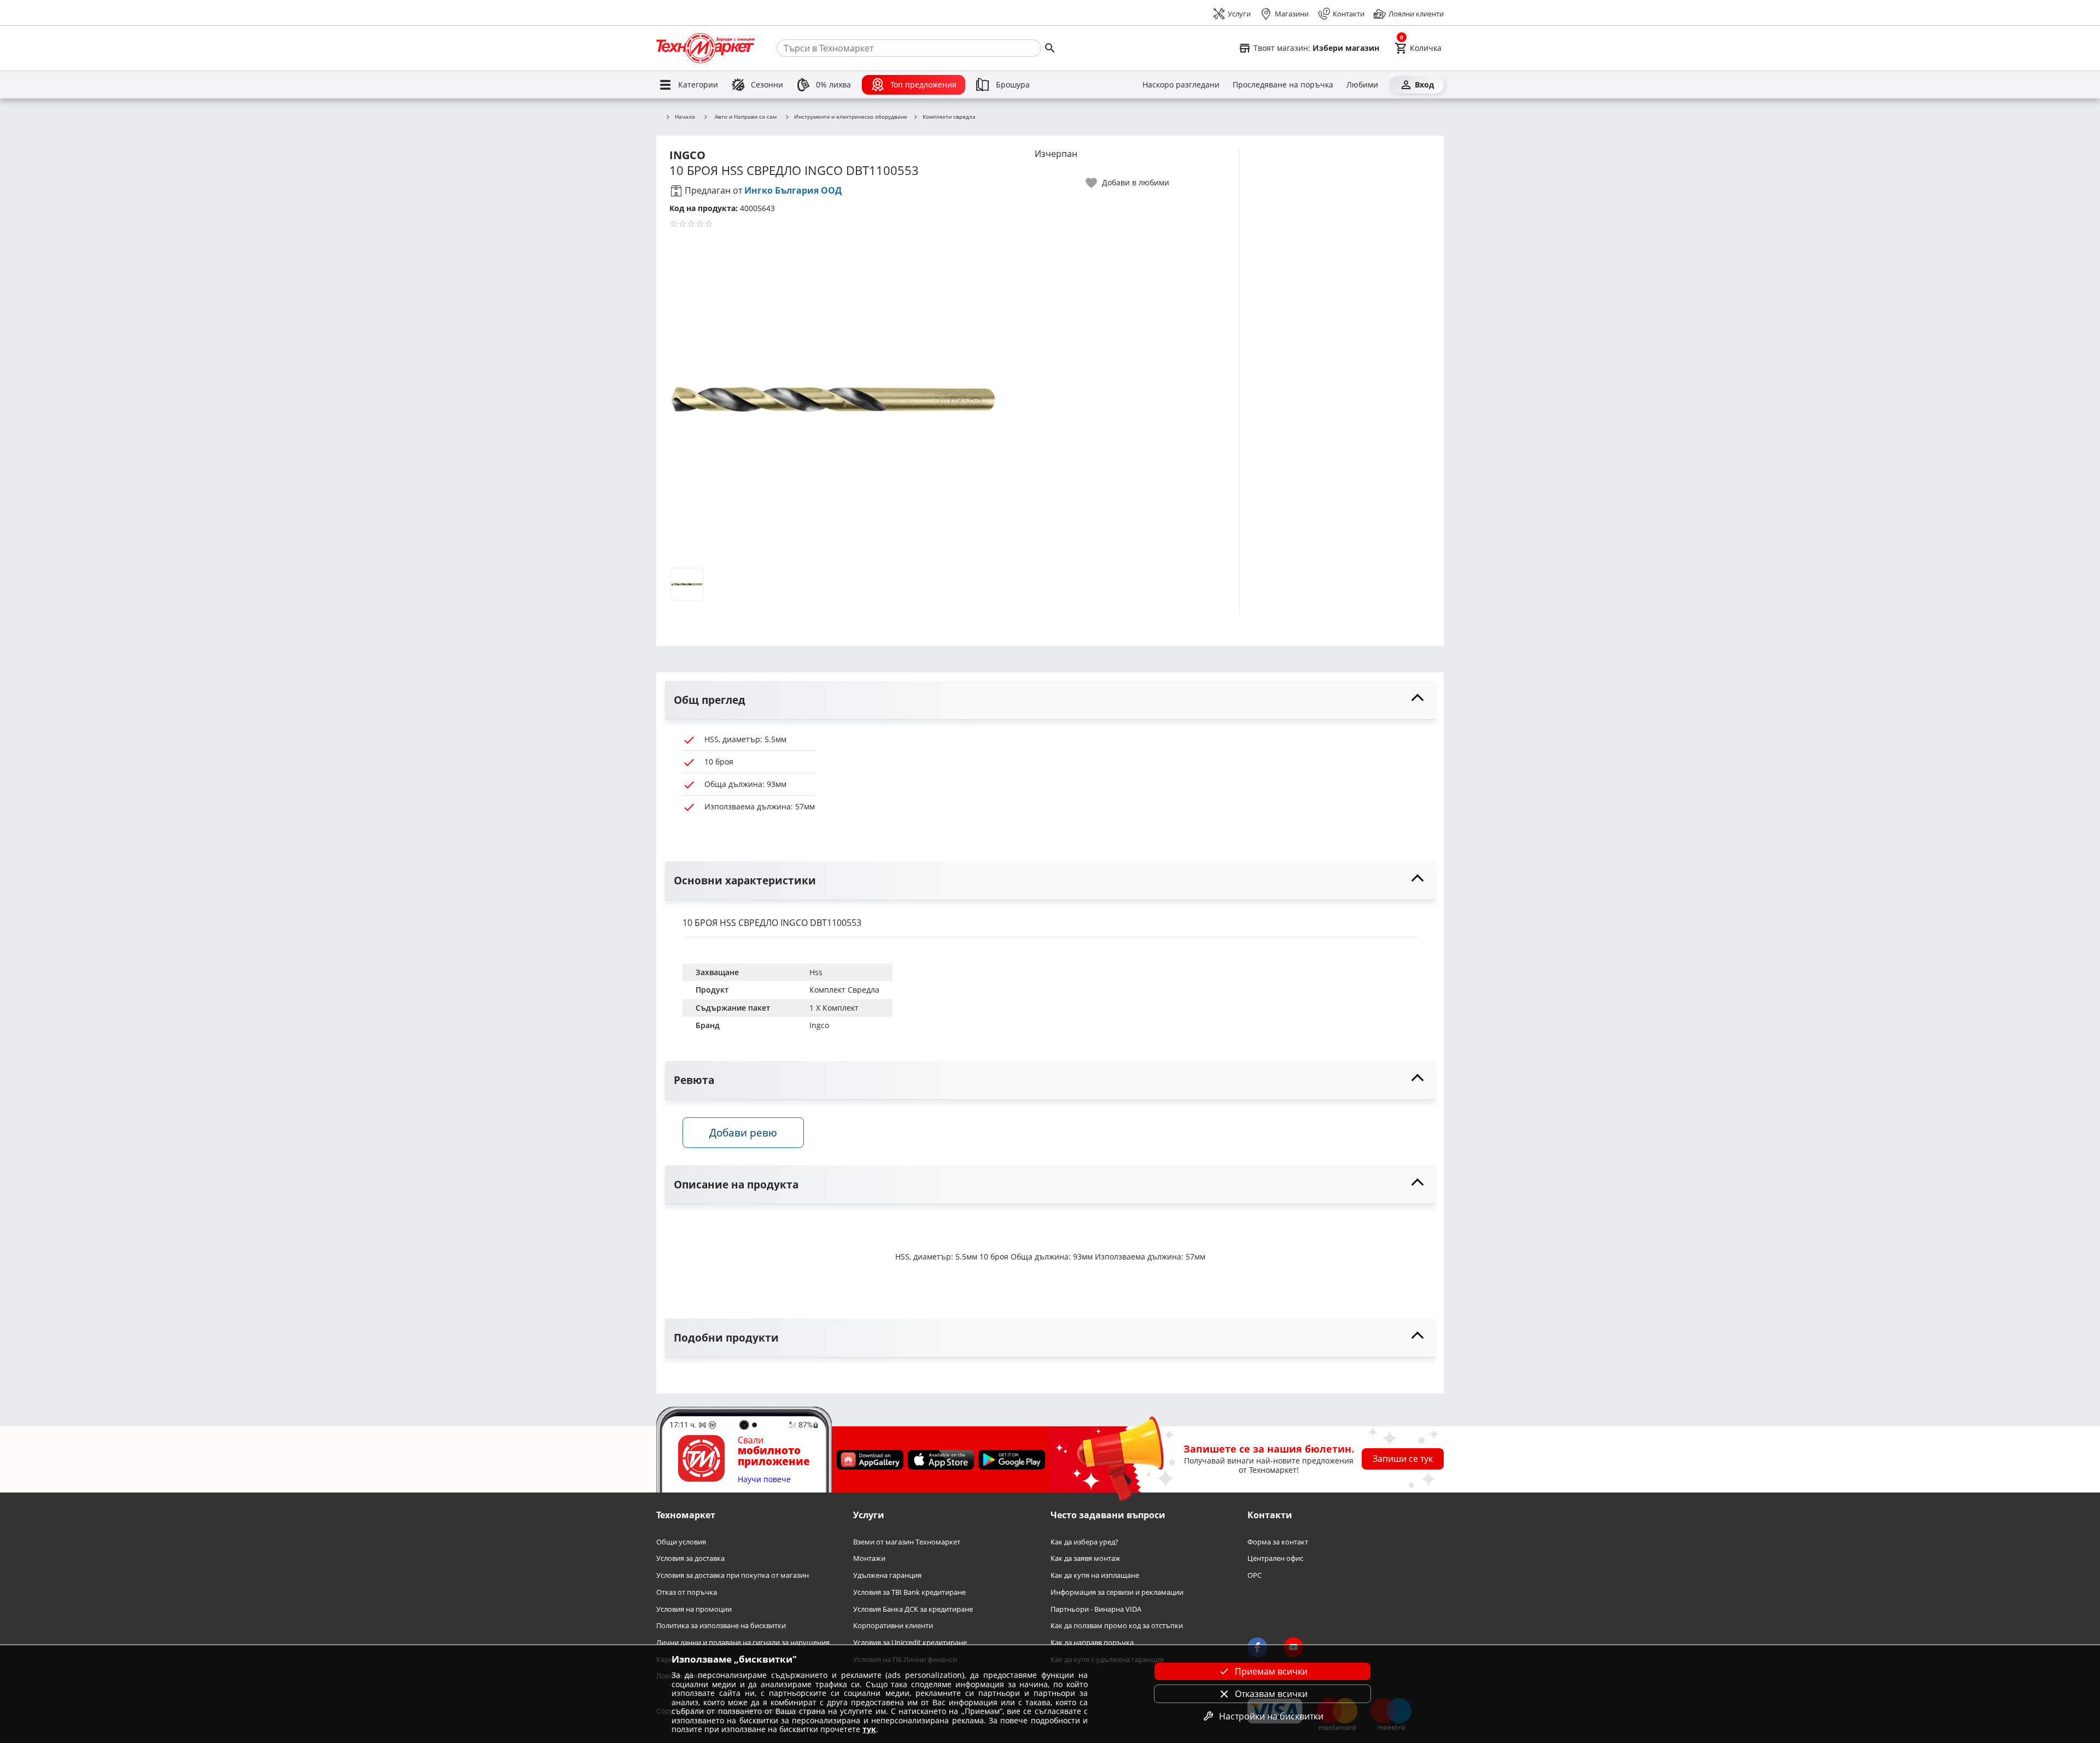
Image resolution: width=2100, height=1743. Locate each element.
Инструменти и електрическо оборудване (851, 117)
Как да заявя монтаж (1086, 1559)
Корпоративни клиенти (893, 1626)
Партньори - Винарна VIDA (1096, 1609)
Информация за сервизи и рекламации (1117, 1592)
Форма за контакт (1278, 1542)
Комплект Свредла (844, 990)
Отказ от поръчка (687, 1592)
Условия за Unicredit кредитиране (910, 1643)
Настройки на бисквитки (1271, 1716)
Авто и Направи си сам (746, 116)
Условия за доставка (690, 1559)
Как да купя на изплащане (1095, 1575)
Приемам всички (1271, 1671)
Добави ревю (743, 1132)
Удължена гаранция (887, 1575)
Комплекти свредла (949, 117)
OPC (1255, 1575)
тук (869, 1729)
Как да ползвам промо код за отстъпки (1117, 1626)
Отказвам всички (1271, 1694)
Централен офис (1275, 1559)
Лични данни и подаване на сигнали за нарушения (743, 1643)
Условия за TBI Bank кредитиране (909, 1592)
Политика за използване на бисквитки (721, 1626)
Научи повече (764, 1480)
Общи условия (681, 1542)
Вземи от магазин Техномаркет (907, 1542)
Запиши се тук (1403, 1459)
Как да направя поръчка (1092, 1643)
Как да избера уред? (1084, 1542)
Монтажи (869, 1559)
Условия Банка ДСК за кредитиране (913, 1609)
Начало (685, 117)
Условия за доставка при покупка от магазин (733, 1575)
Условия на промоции (694, 1609)
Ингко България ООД (793, 190)
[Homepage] (705, 48)
